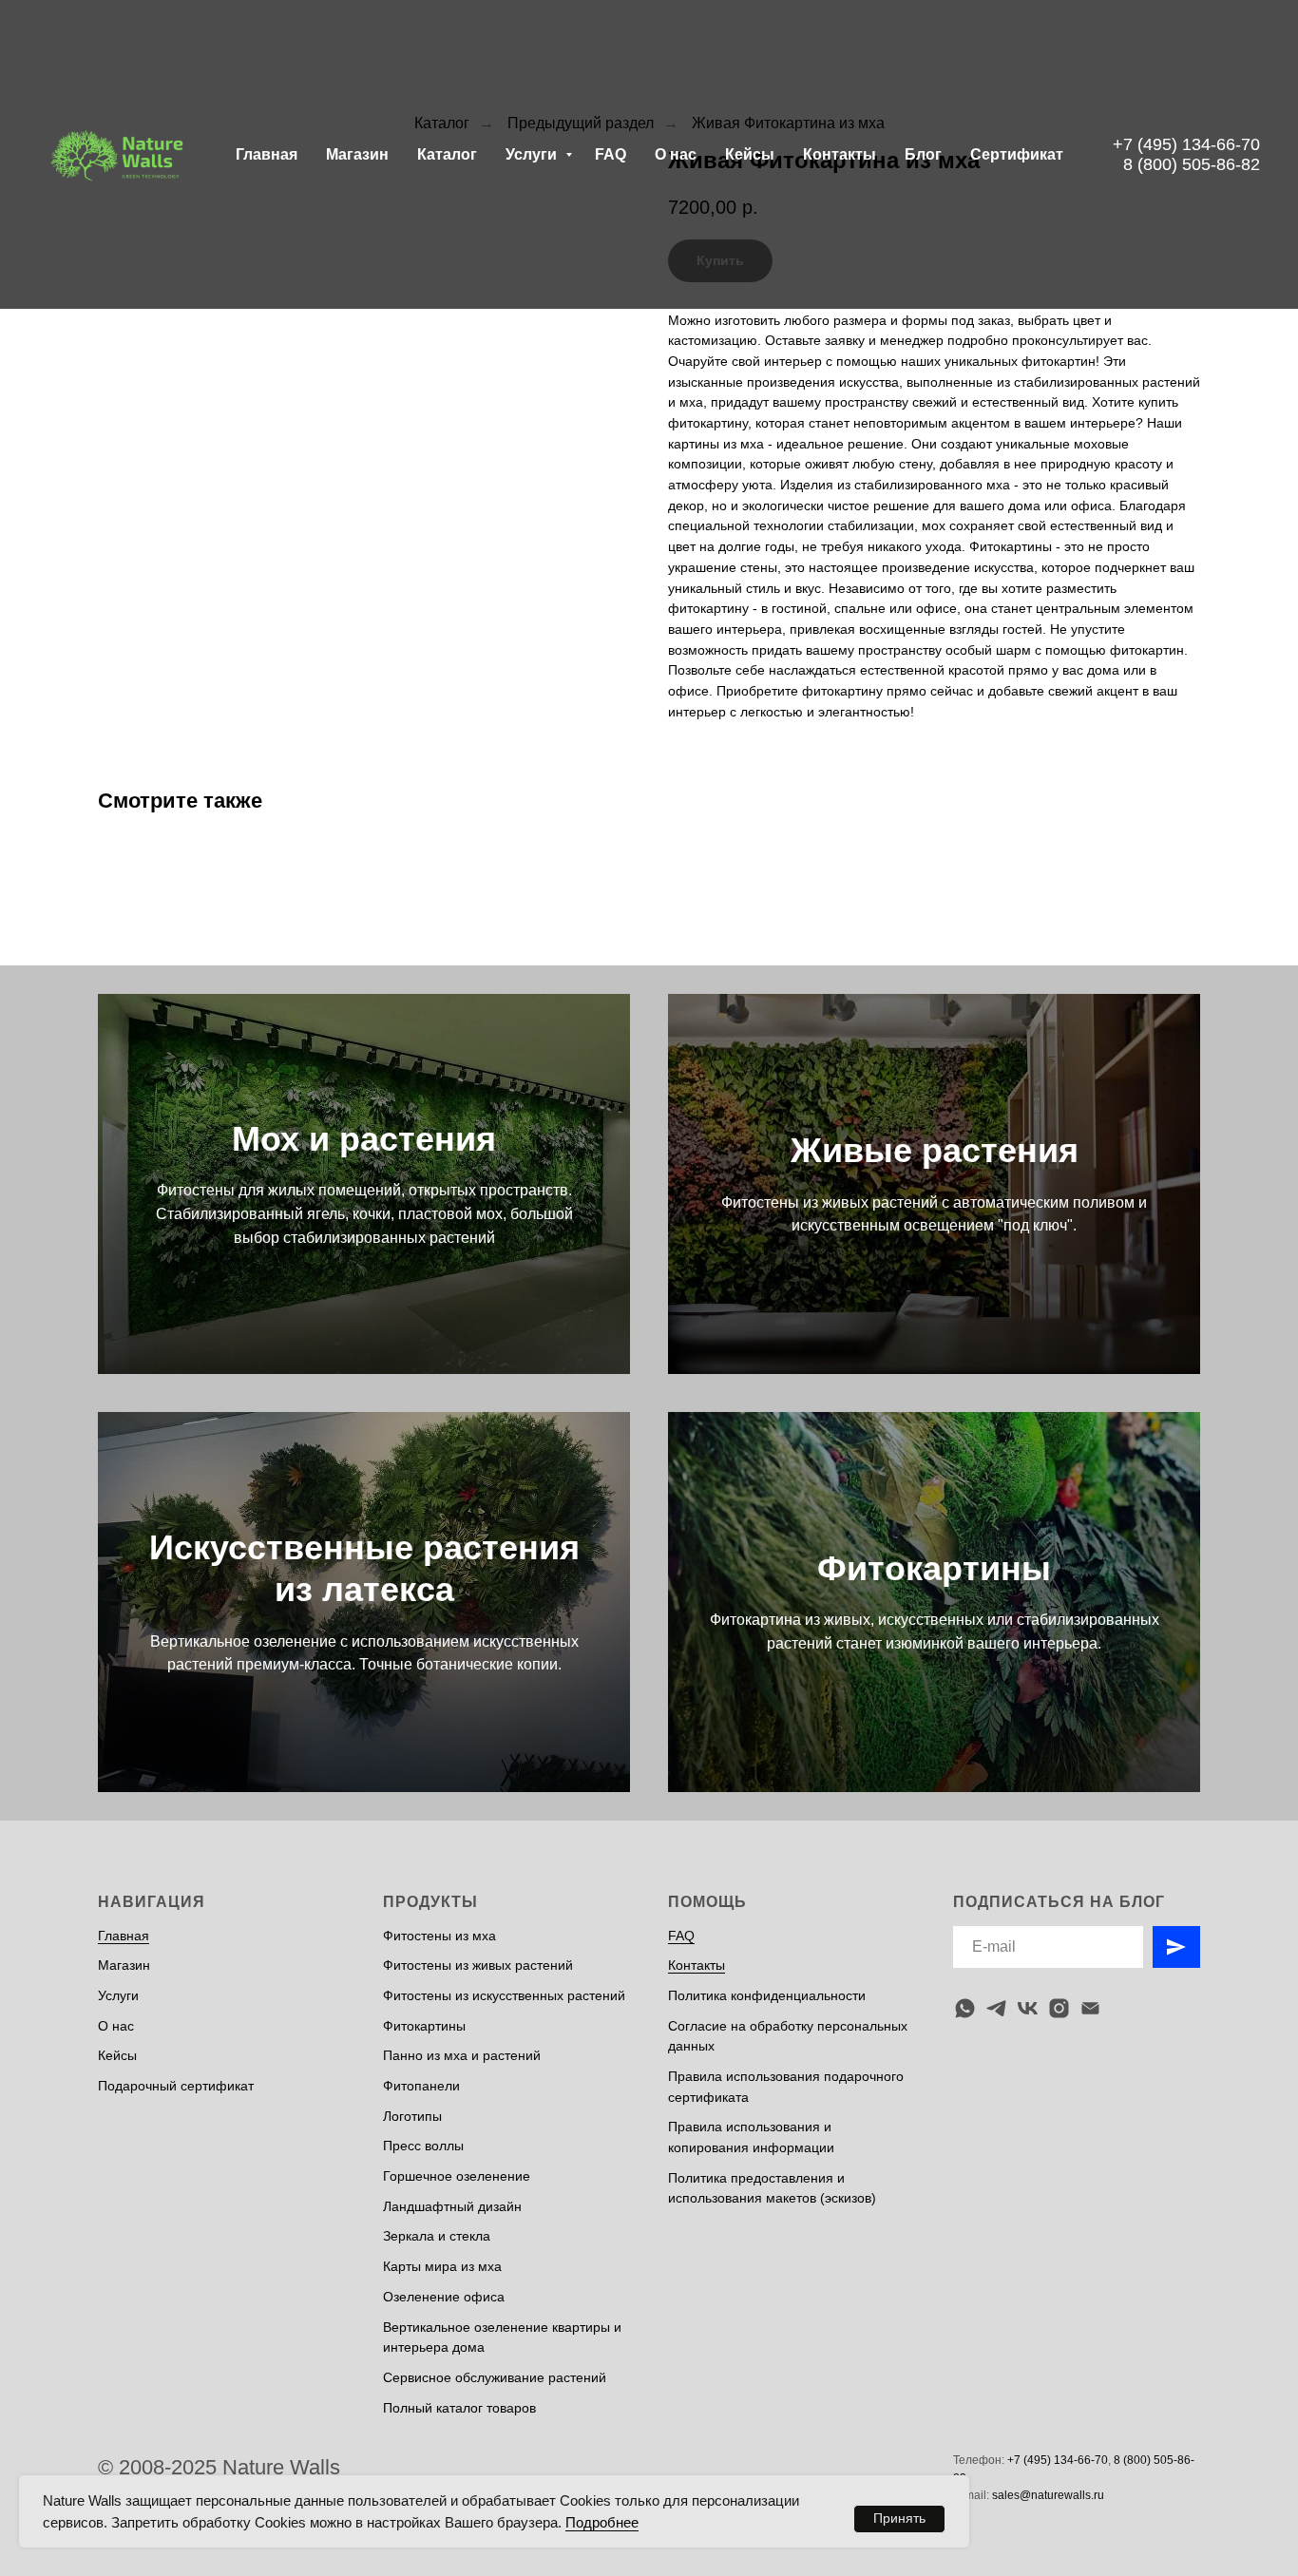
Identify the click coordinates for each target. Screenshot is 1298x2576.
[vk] (1028, 2008)
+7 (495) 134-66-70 (1186, 144)
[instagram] (1059, 2008)
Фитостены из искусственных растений (504, 1995)
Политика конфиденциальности (767, 1995)
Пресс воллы (423, 2146)
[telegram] (996, 2008)
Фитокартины (934, 1568)
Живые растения (935, 1150)
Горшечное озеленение (457, 2176)
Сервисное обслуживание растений (495, 2377)
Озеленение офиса (444, 2297)
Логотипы (412, 2116)
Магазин (357, 154)
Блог (923, 154)
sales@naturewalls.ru (1048, 2495)
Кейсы (750, 154)
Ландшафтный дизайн (452, 2206)
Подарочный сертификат (176, 2086)
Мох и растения (364, 1139)
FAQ (611, 154)
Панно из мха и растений (462, 2055)
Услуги (533, 154)
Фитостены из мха (439, 1936)
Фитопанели (421, 2086)
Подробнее (602, 2522)
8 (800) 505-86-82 (1192, 164)
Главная (267, 154)
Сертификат (1017, 154)
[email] (1090, 2008)
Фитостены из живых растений (478, 1965)
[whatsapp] (965, 2008)
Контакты (840, 154)
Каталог (447, 154)
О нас (676, 154)
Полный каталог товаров (459, 2408)
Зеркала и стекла (437, 2236)
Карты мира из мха (442, 2266)
